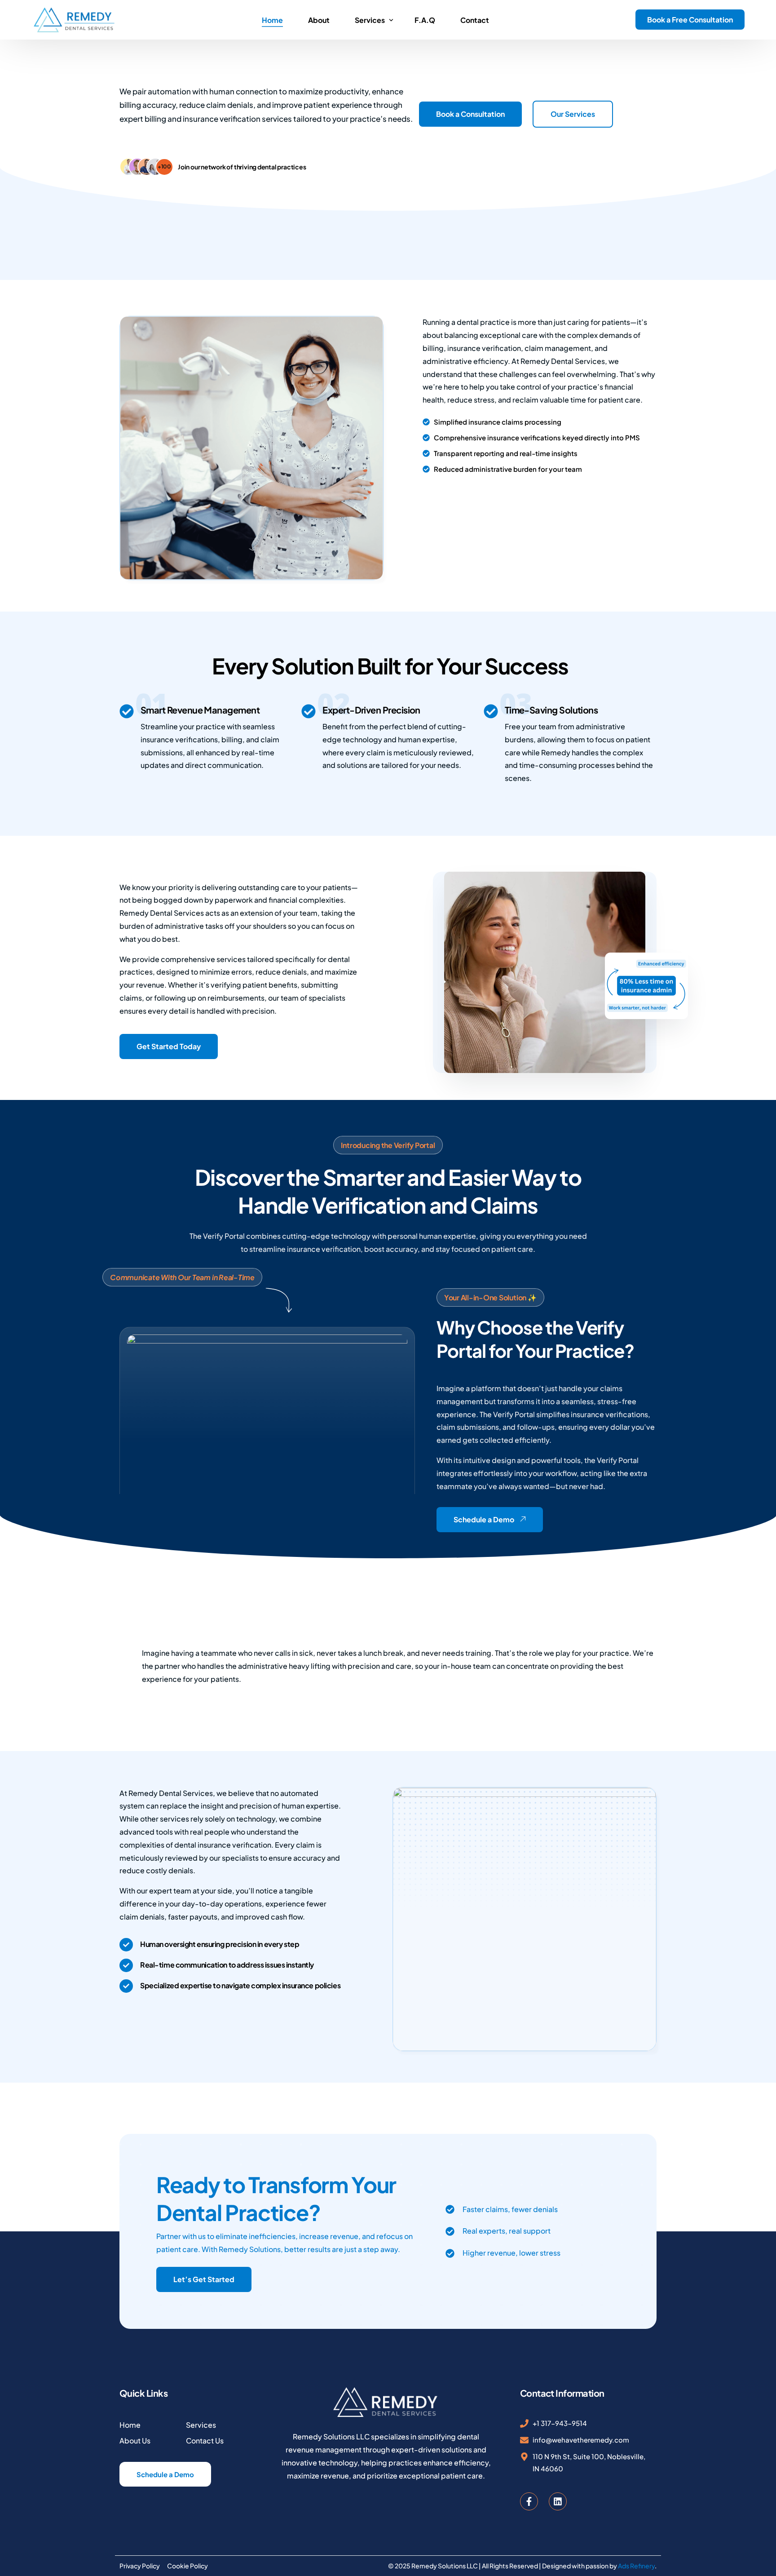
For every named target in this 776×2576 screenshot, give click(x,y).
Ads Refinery (636, 2566)
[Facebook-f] (529, 2501)
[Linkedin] (558, 2501)
